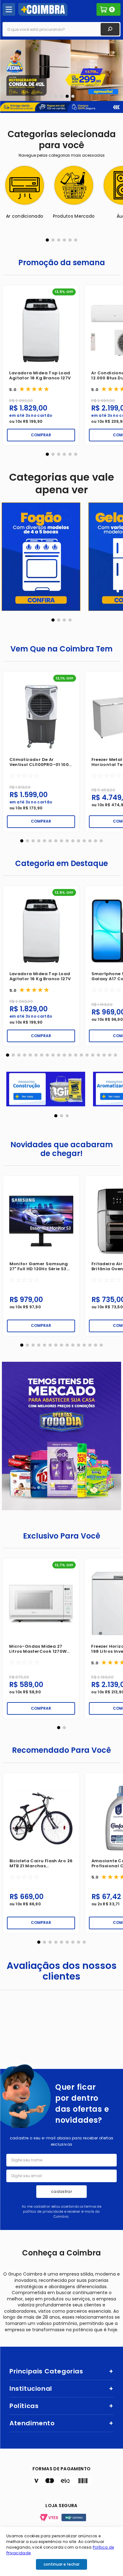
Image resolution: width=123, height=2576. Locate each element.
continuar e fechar (61, 2564)
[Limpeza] (41, 557)
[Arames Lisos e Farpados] (46, 1090)
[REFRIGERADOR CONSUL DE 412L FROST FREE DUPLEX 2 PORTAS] (61, 70)
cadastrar (61, 2191)
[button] (50, 96)
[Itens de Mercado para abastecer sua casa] (61, 1436)
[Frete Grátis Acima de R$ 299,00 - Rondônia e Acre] (61, 110)
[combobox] (61, 29)
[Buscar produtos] (110, 29)
